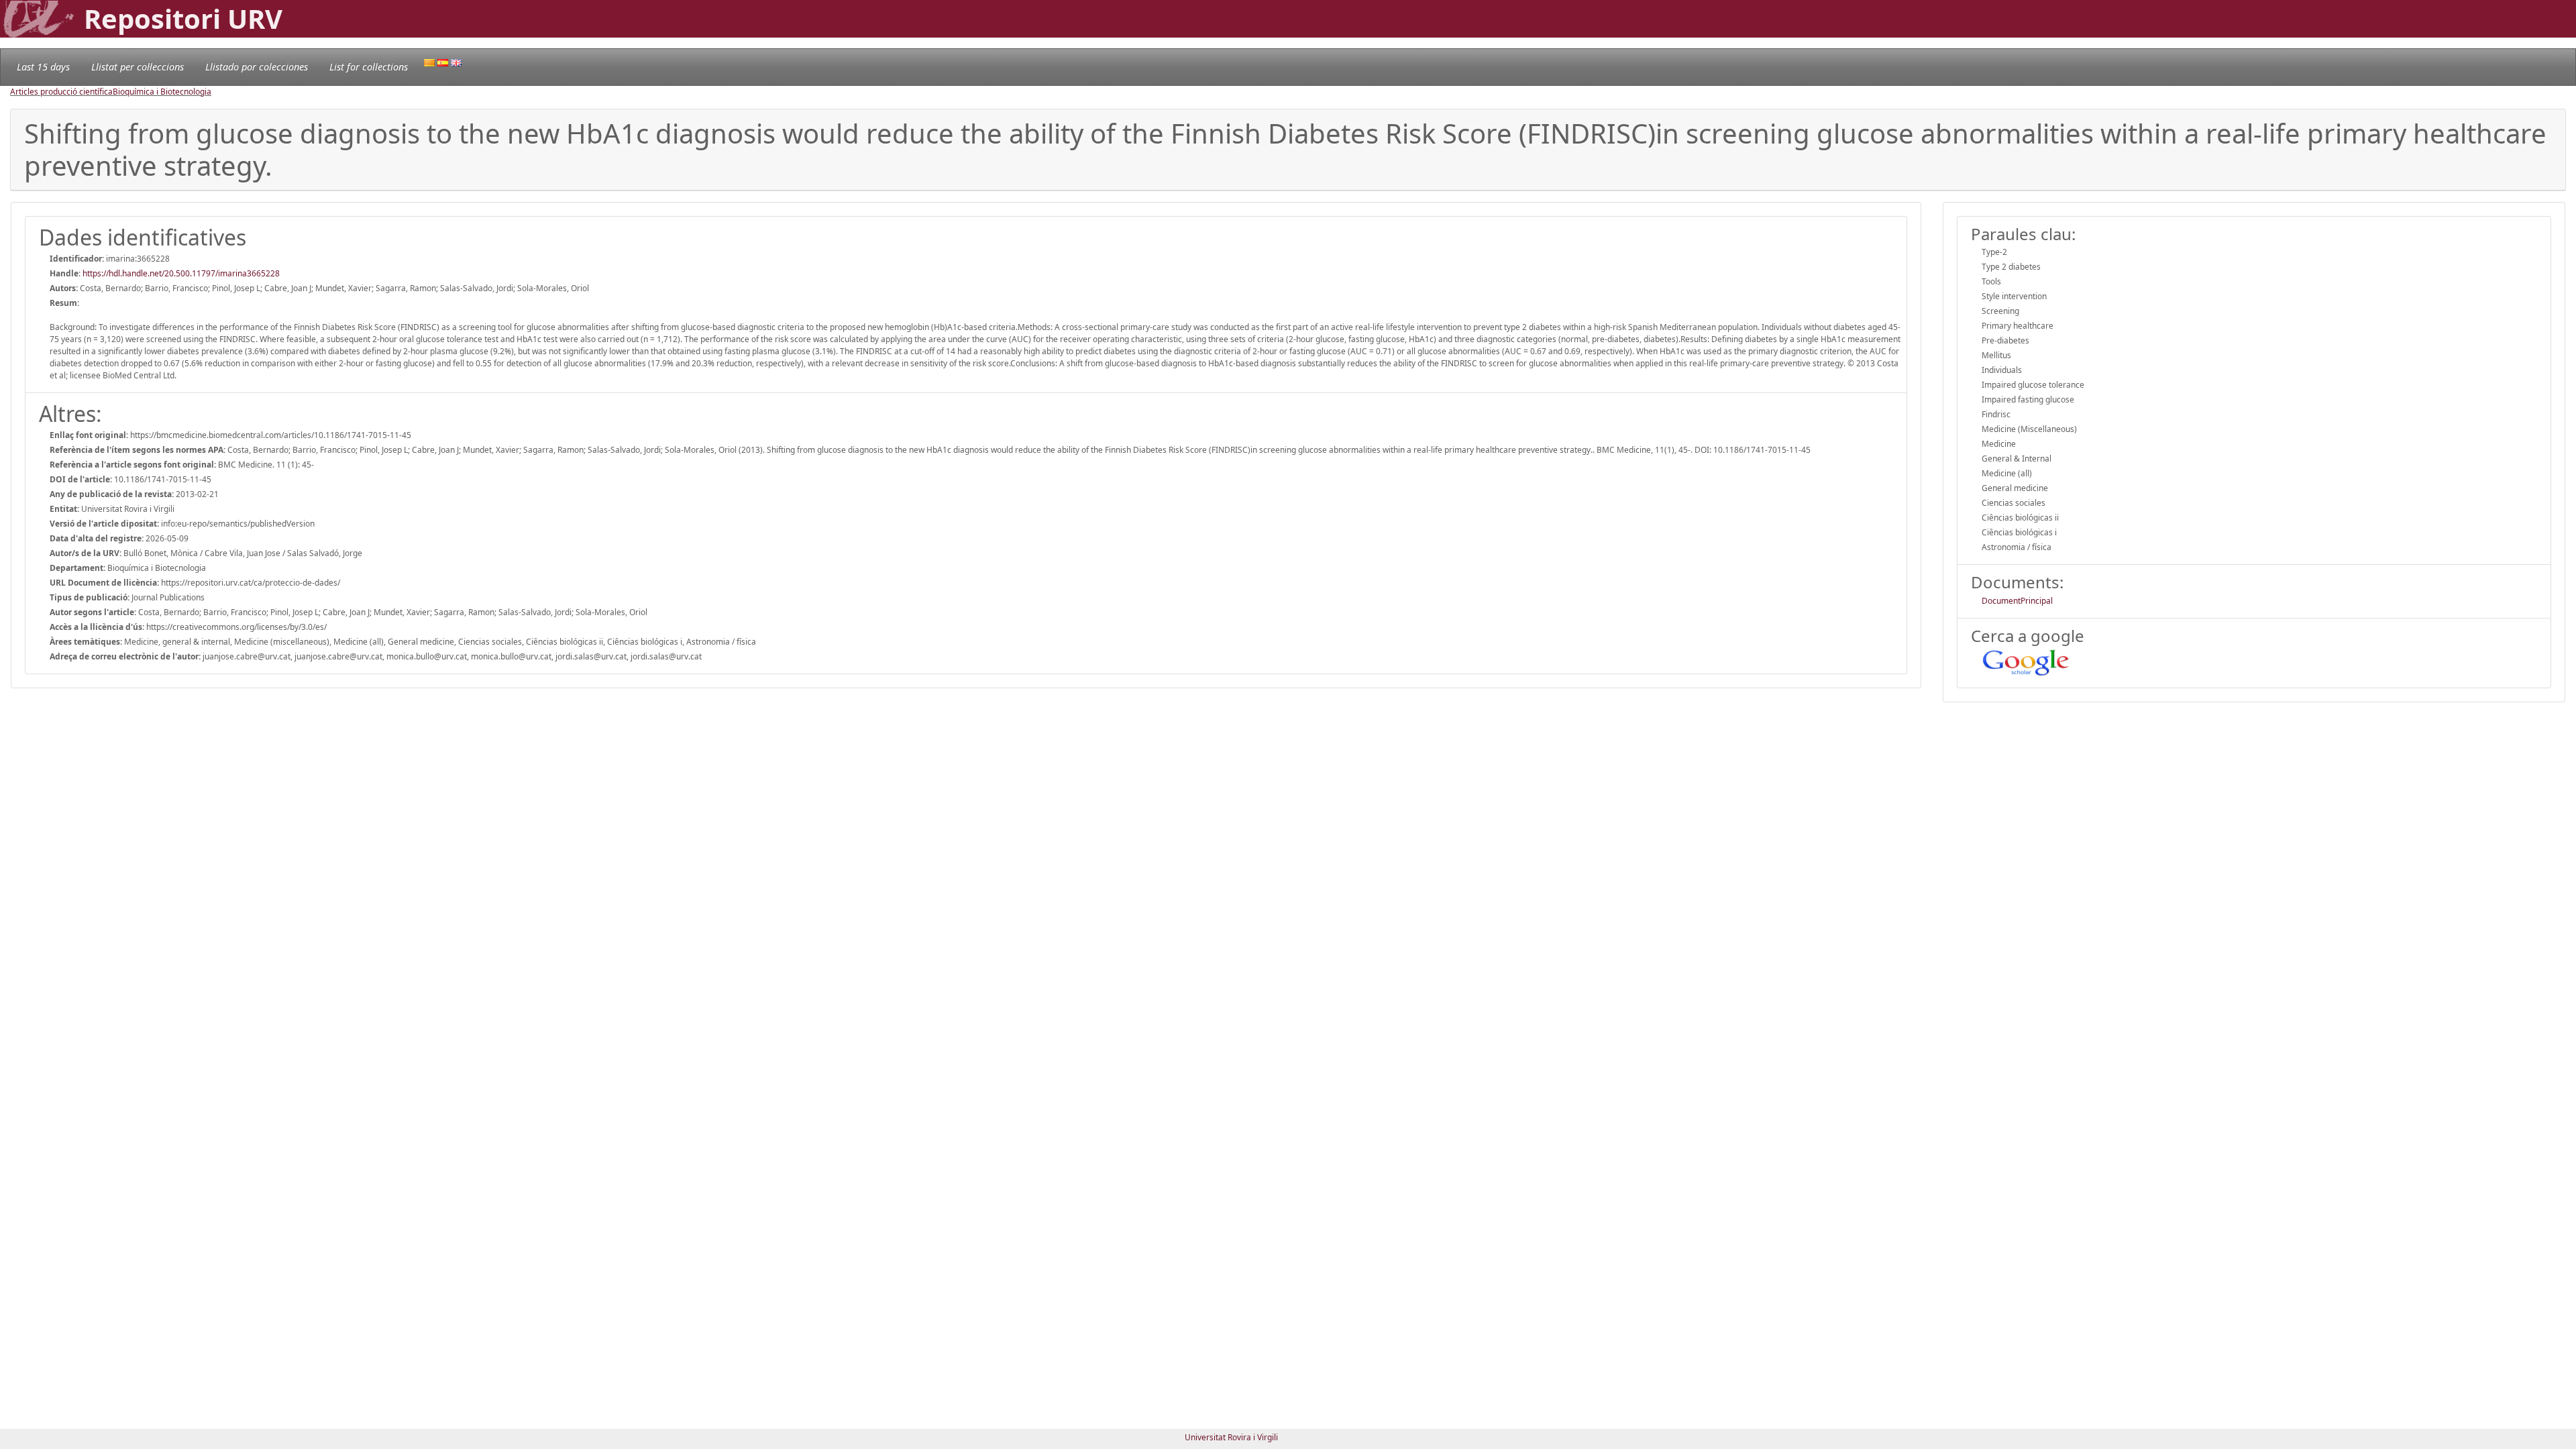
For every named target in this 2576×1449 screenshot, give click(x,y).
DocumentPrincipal (2017, 601)
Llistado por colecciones (257, 67)
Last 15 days (43, 67)
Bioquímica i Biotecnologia (162, 92)
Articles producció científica (61, 92)
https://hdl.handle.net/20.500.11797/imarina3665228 (181, 273)
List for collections (369, 67)
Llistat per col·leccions (138, 67)
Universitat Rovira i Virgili (1231, 1437)
